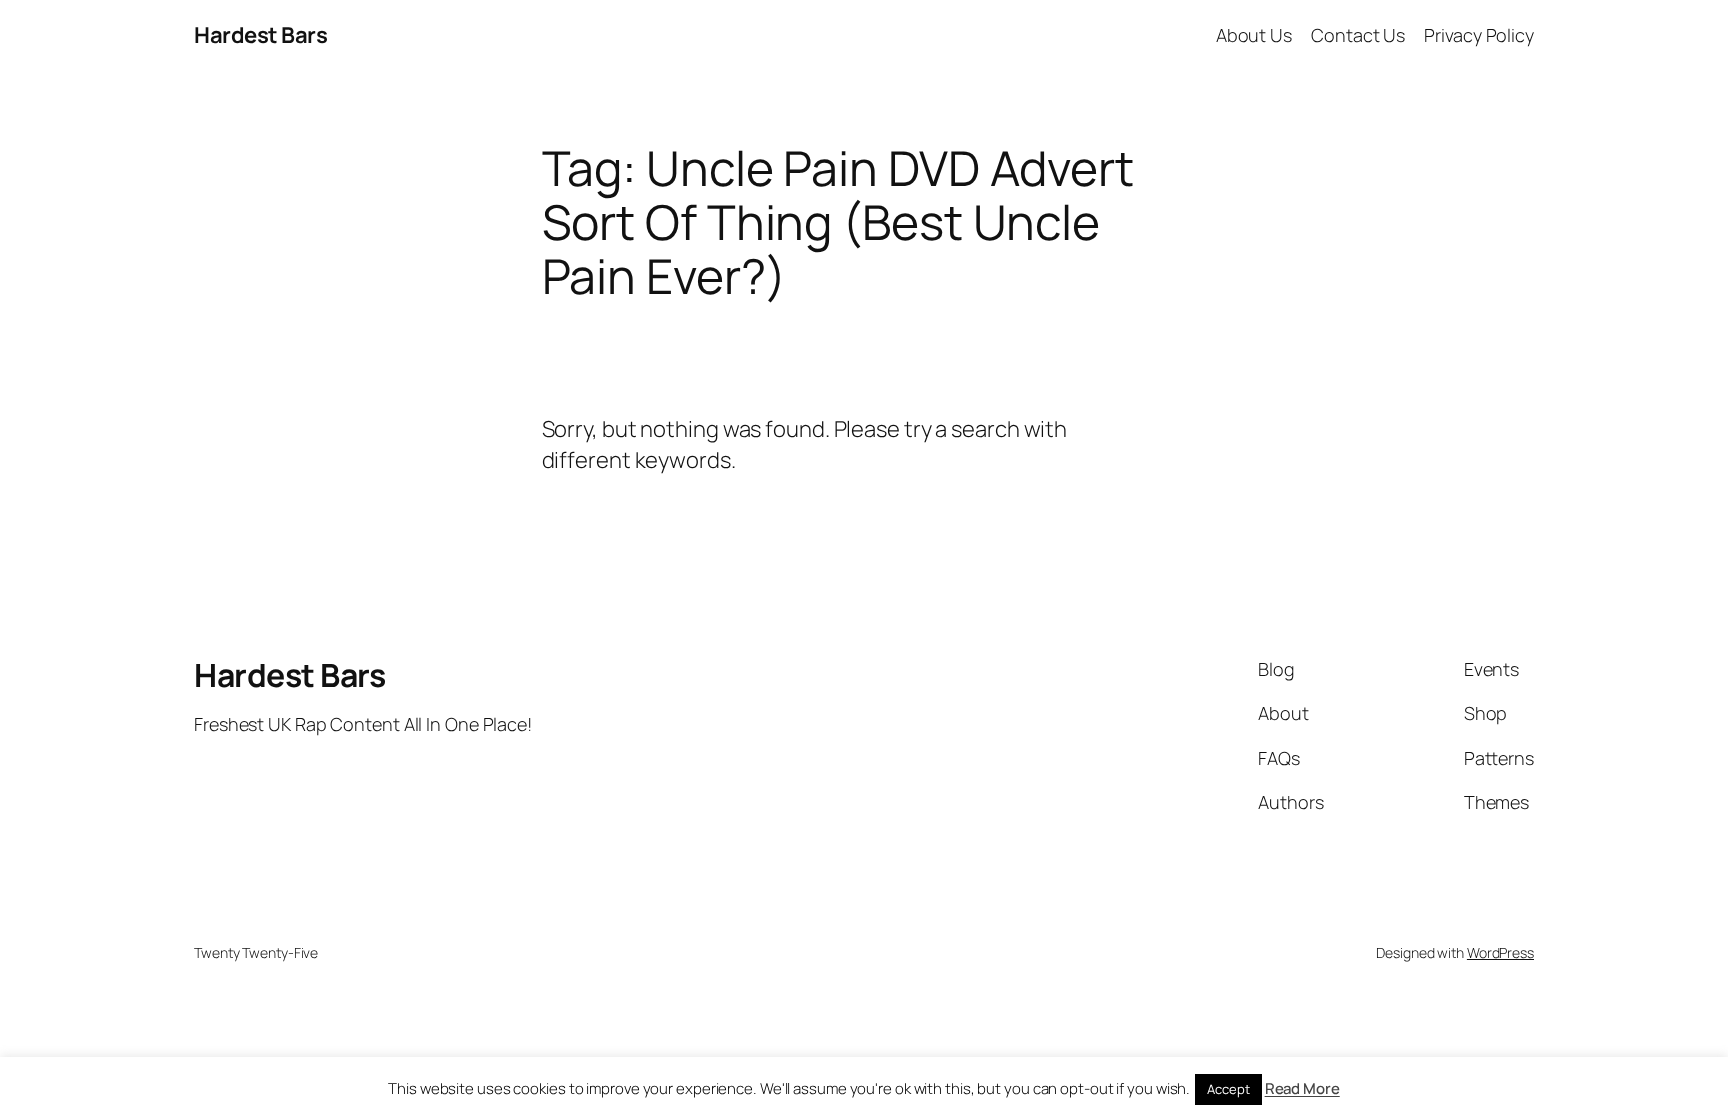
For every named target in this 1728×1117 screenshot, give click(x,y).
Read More (1302, 1088)
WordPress (1500, 952)
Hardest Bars (260, 35)
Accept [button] (1228, 1089)
